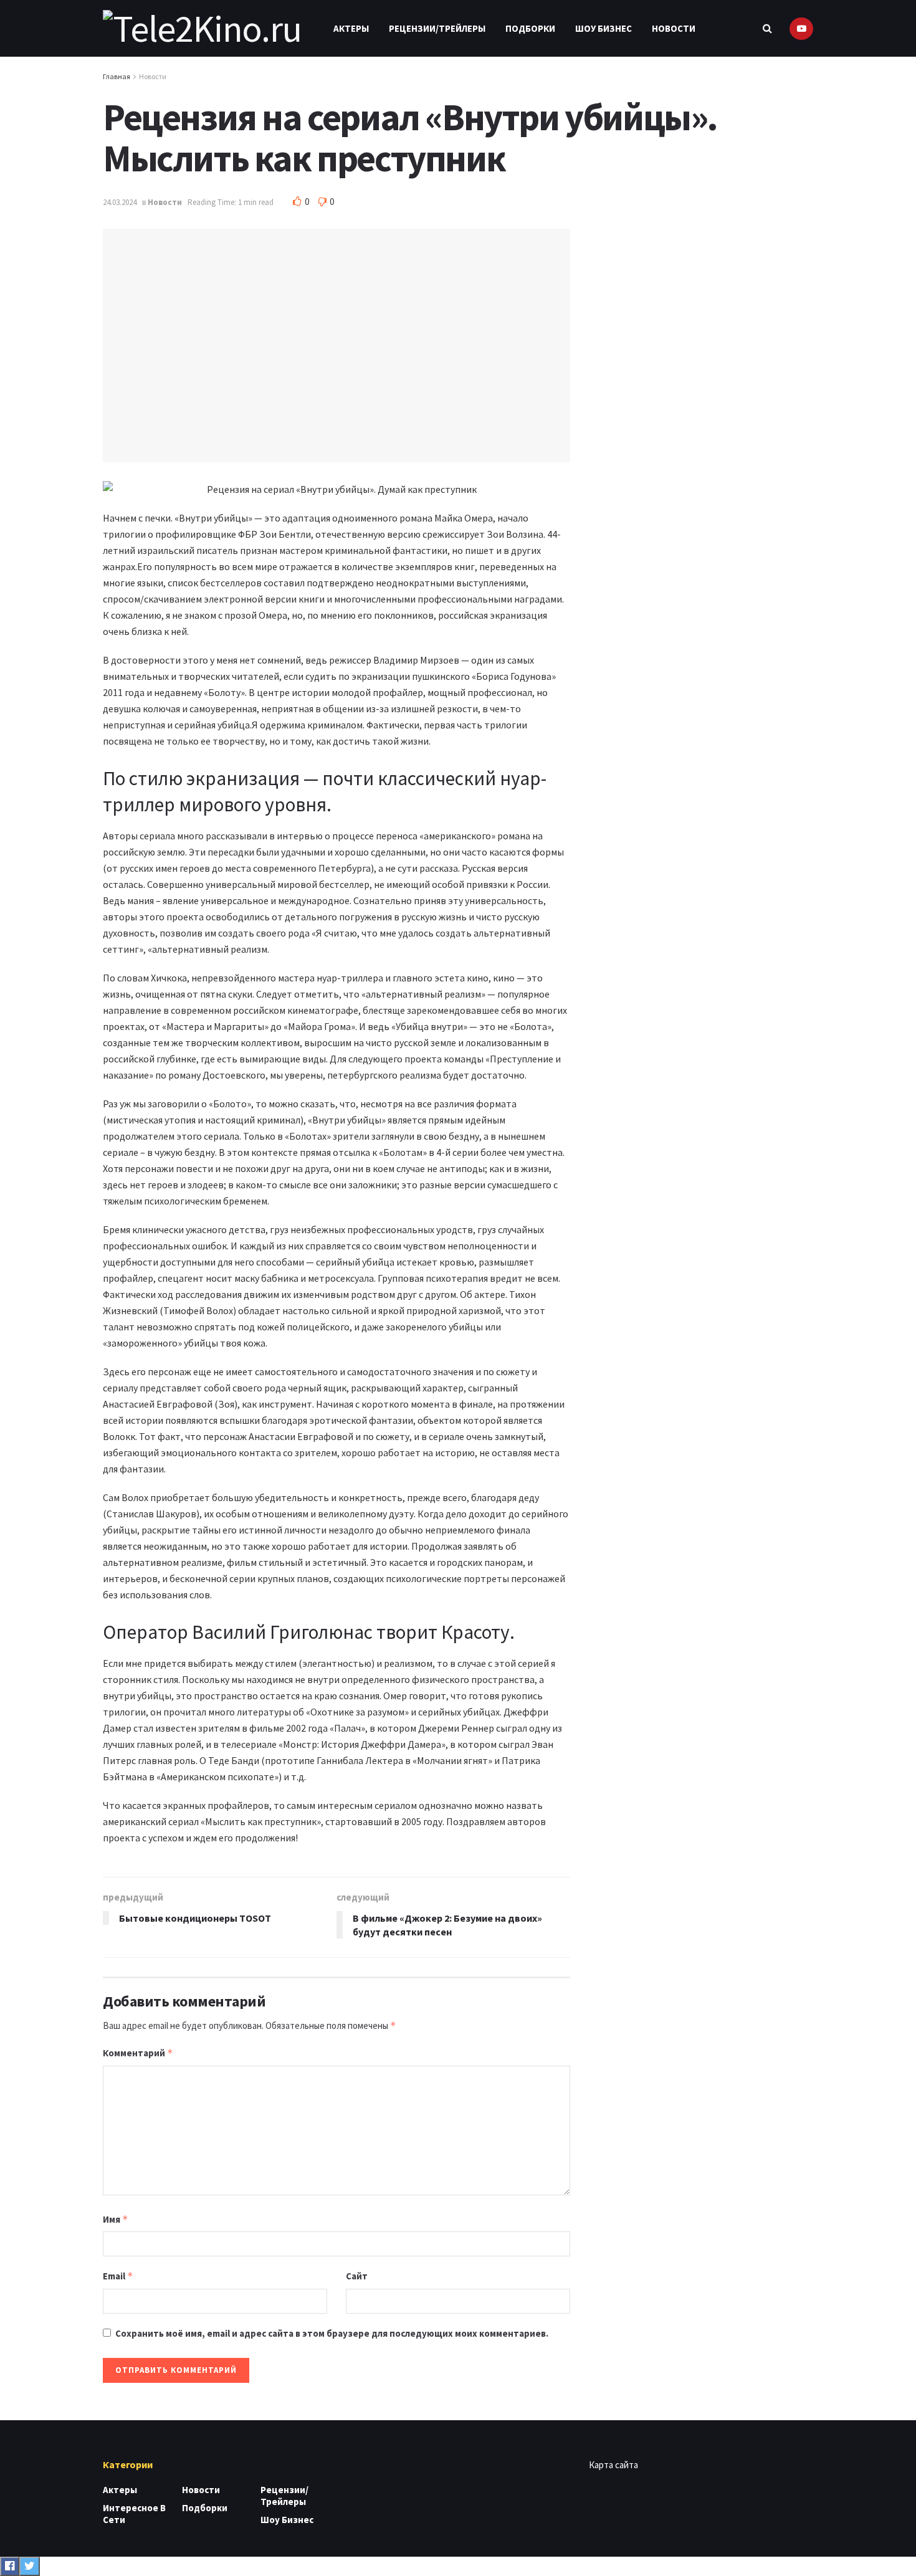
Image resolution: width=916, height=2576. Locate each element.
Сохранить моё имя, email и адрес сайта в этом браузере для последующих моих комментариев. (332, 2333)
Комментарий (138, 2053)
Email (118, 2276)
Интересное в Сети (134, 2514)
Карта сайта (613, 2465)
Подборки (530, 28)
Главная (117, 76)
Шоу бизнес (604, 28)
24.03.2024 (120, 202)
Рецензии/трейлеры (437, 28)
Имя (116, 2219)
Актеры (351, 28)
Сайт (357, 2276)
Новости (674, 28)
